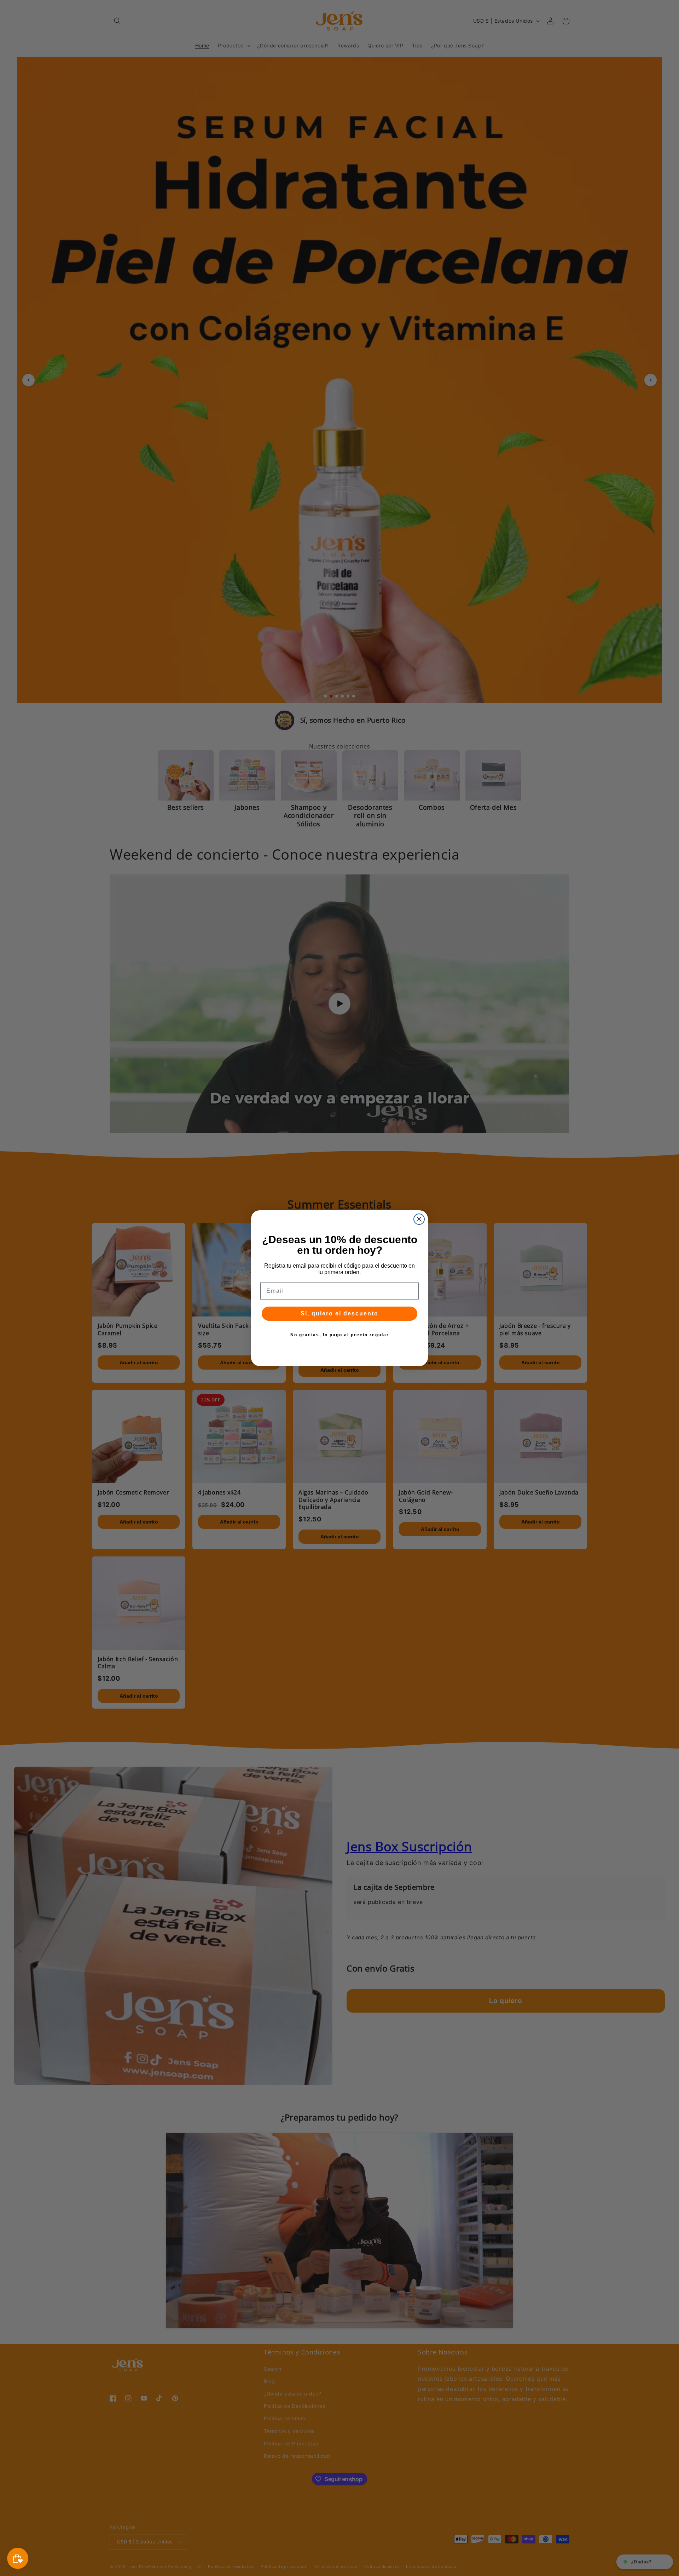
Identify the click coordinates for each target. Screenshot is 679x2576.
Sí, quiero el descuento (339, 1313)
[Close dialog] (419, 1219)
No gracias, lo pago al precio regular (340, 1335)
